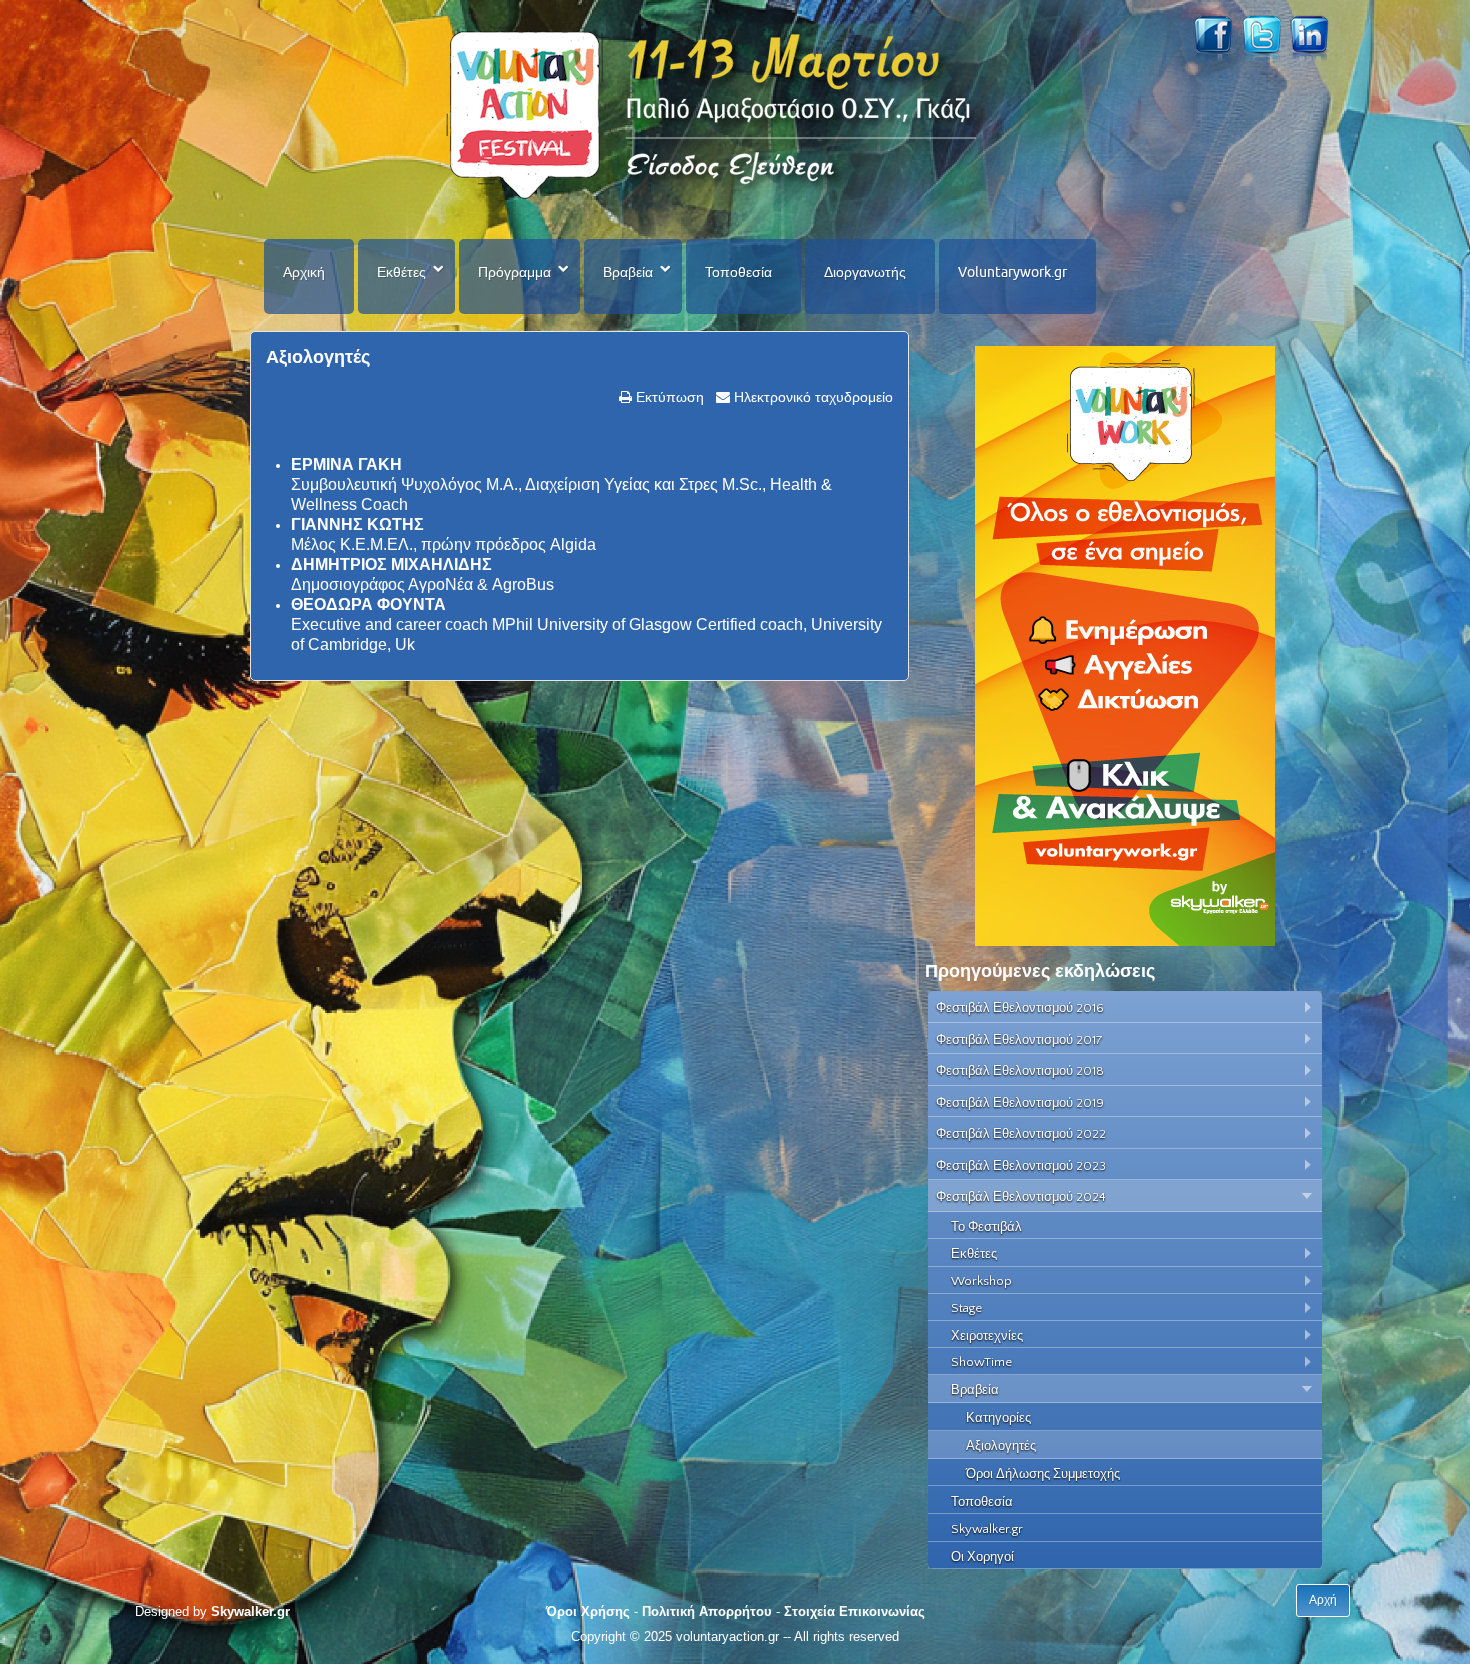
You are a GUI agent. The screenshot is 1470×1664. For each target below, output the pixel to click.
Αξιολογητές (318, 357)
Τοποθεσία (738, 272)
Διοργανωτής (865, 272)
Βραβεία (628, 272)
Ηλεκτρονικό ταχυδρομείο (811, 397)
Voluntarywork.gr (1012, 272)
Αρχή (1323, 1600)
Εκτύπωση (668, 397)
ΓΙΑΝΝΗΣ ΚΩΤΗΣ (357, 524)
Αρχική (304, 272)
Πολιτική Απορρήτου (707, 1611)
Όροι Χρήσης (588, 1611)
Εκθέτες (401, 272)
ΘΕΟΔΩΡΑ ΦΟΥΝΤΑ (368, 604)
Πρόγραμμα (514, 272)
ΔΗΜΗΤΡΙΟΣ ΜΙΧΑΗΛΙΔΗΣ (391, 564)
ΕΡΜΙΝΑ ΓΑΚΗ (346, 464)
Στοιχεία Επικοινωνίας (854, 1611)
